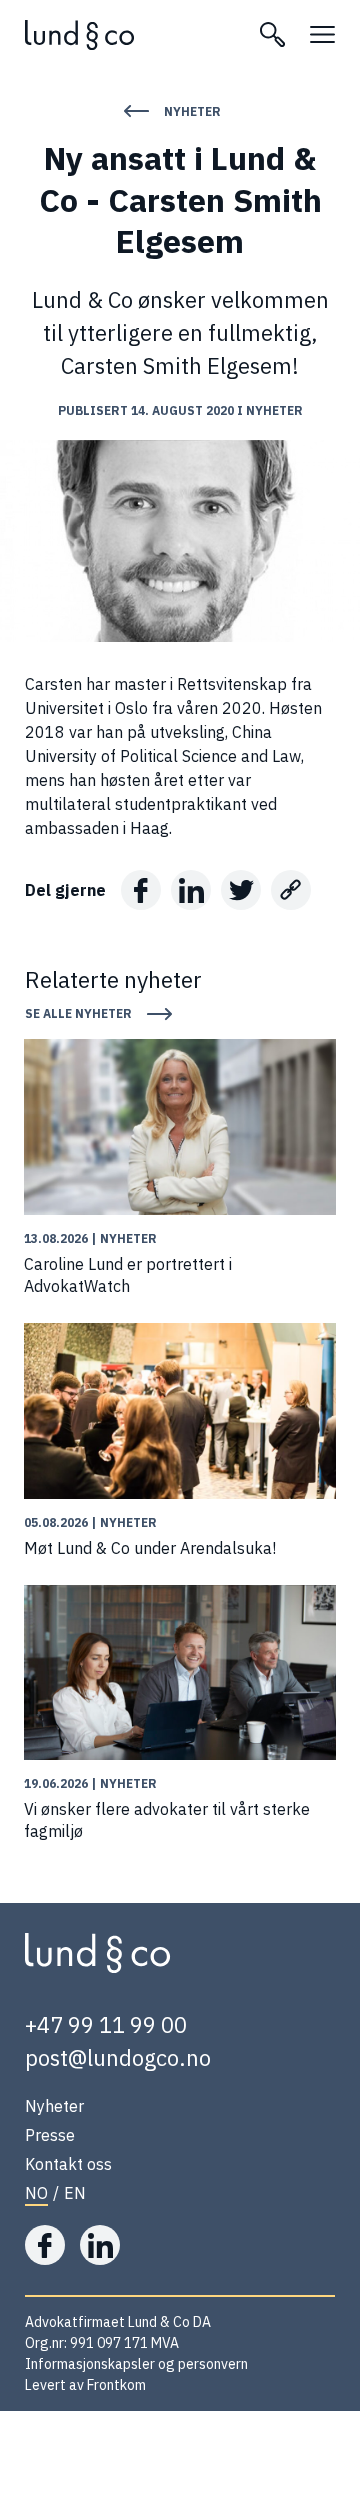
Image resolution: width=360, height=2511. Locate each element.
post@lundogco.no (118, 2057)
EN (75, 2193)
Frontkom (116, 2385)
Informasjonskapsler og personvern (136, 2364)
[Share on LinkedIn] (191, 890)
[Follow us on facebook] (45, 2245)
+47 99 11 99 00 (106, 2024)
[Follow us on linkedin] (100, 2245)
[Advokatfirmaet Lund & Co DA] (130, 35)
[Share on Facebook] (141, 890)
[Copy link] (291, 890)
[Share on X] (241, 890)
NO (36, 2193)
